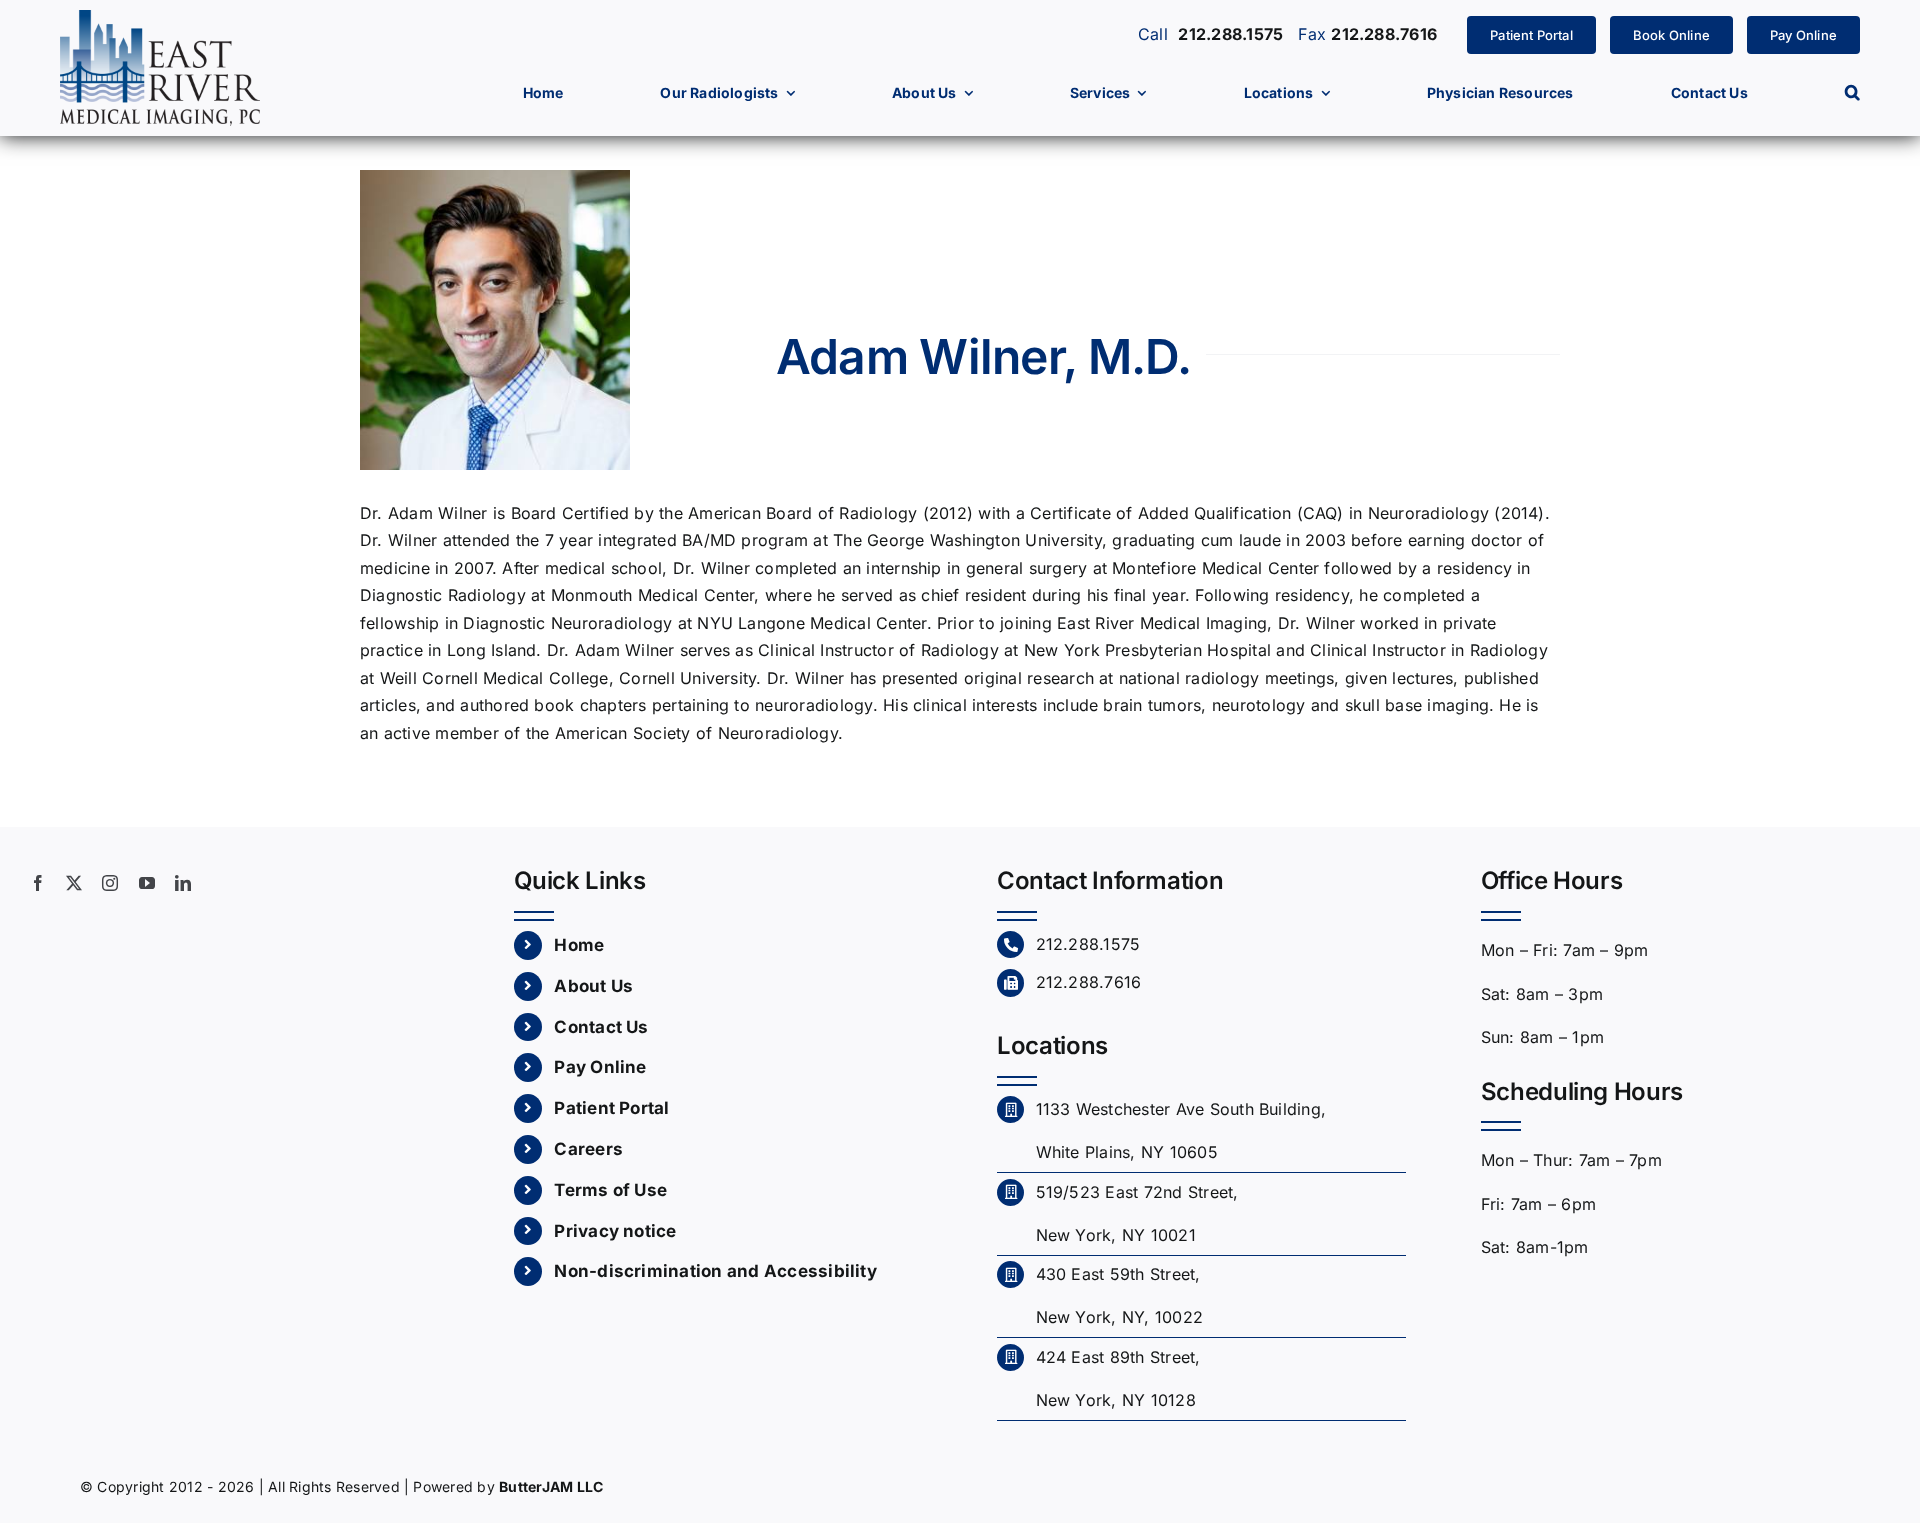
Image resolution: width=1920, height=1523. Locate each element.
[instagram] (110, 883)
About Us (593, 986)
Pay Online (600, 1067)
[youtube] (147, 883)
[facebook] (38, 883)
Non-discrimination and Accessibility (715, 1271)
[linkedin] (183, 883)
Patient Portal (611, 1108)
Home (579, 945)
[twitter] (74, 883)
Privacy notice (615, 1231)
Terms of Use (610, 1190)
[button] (1852, 93)
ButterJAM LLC (551, 1486)
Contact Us (601, 1027)
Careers (588, 1149)
